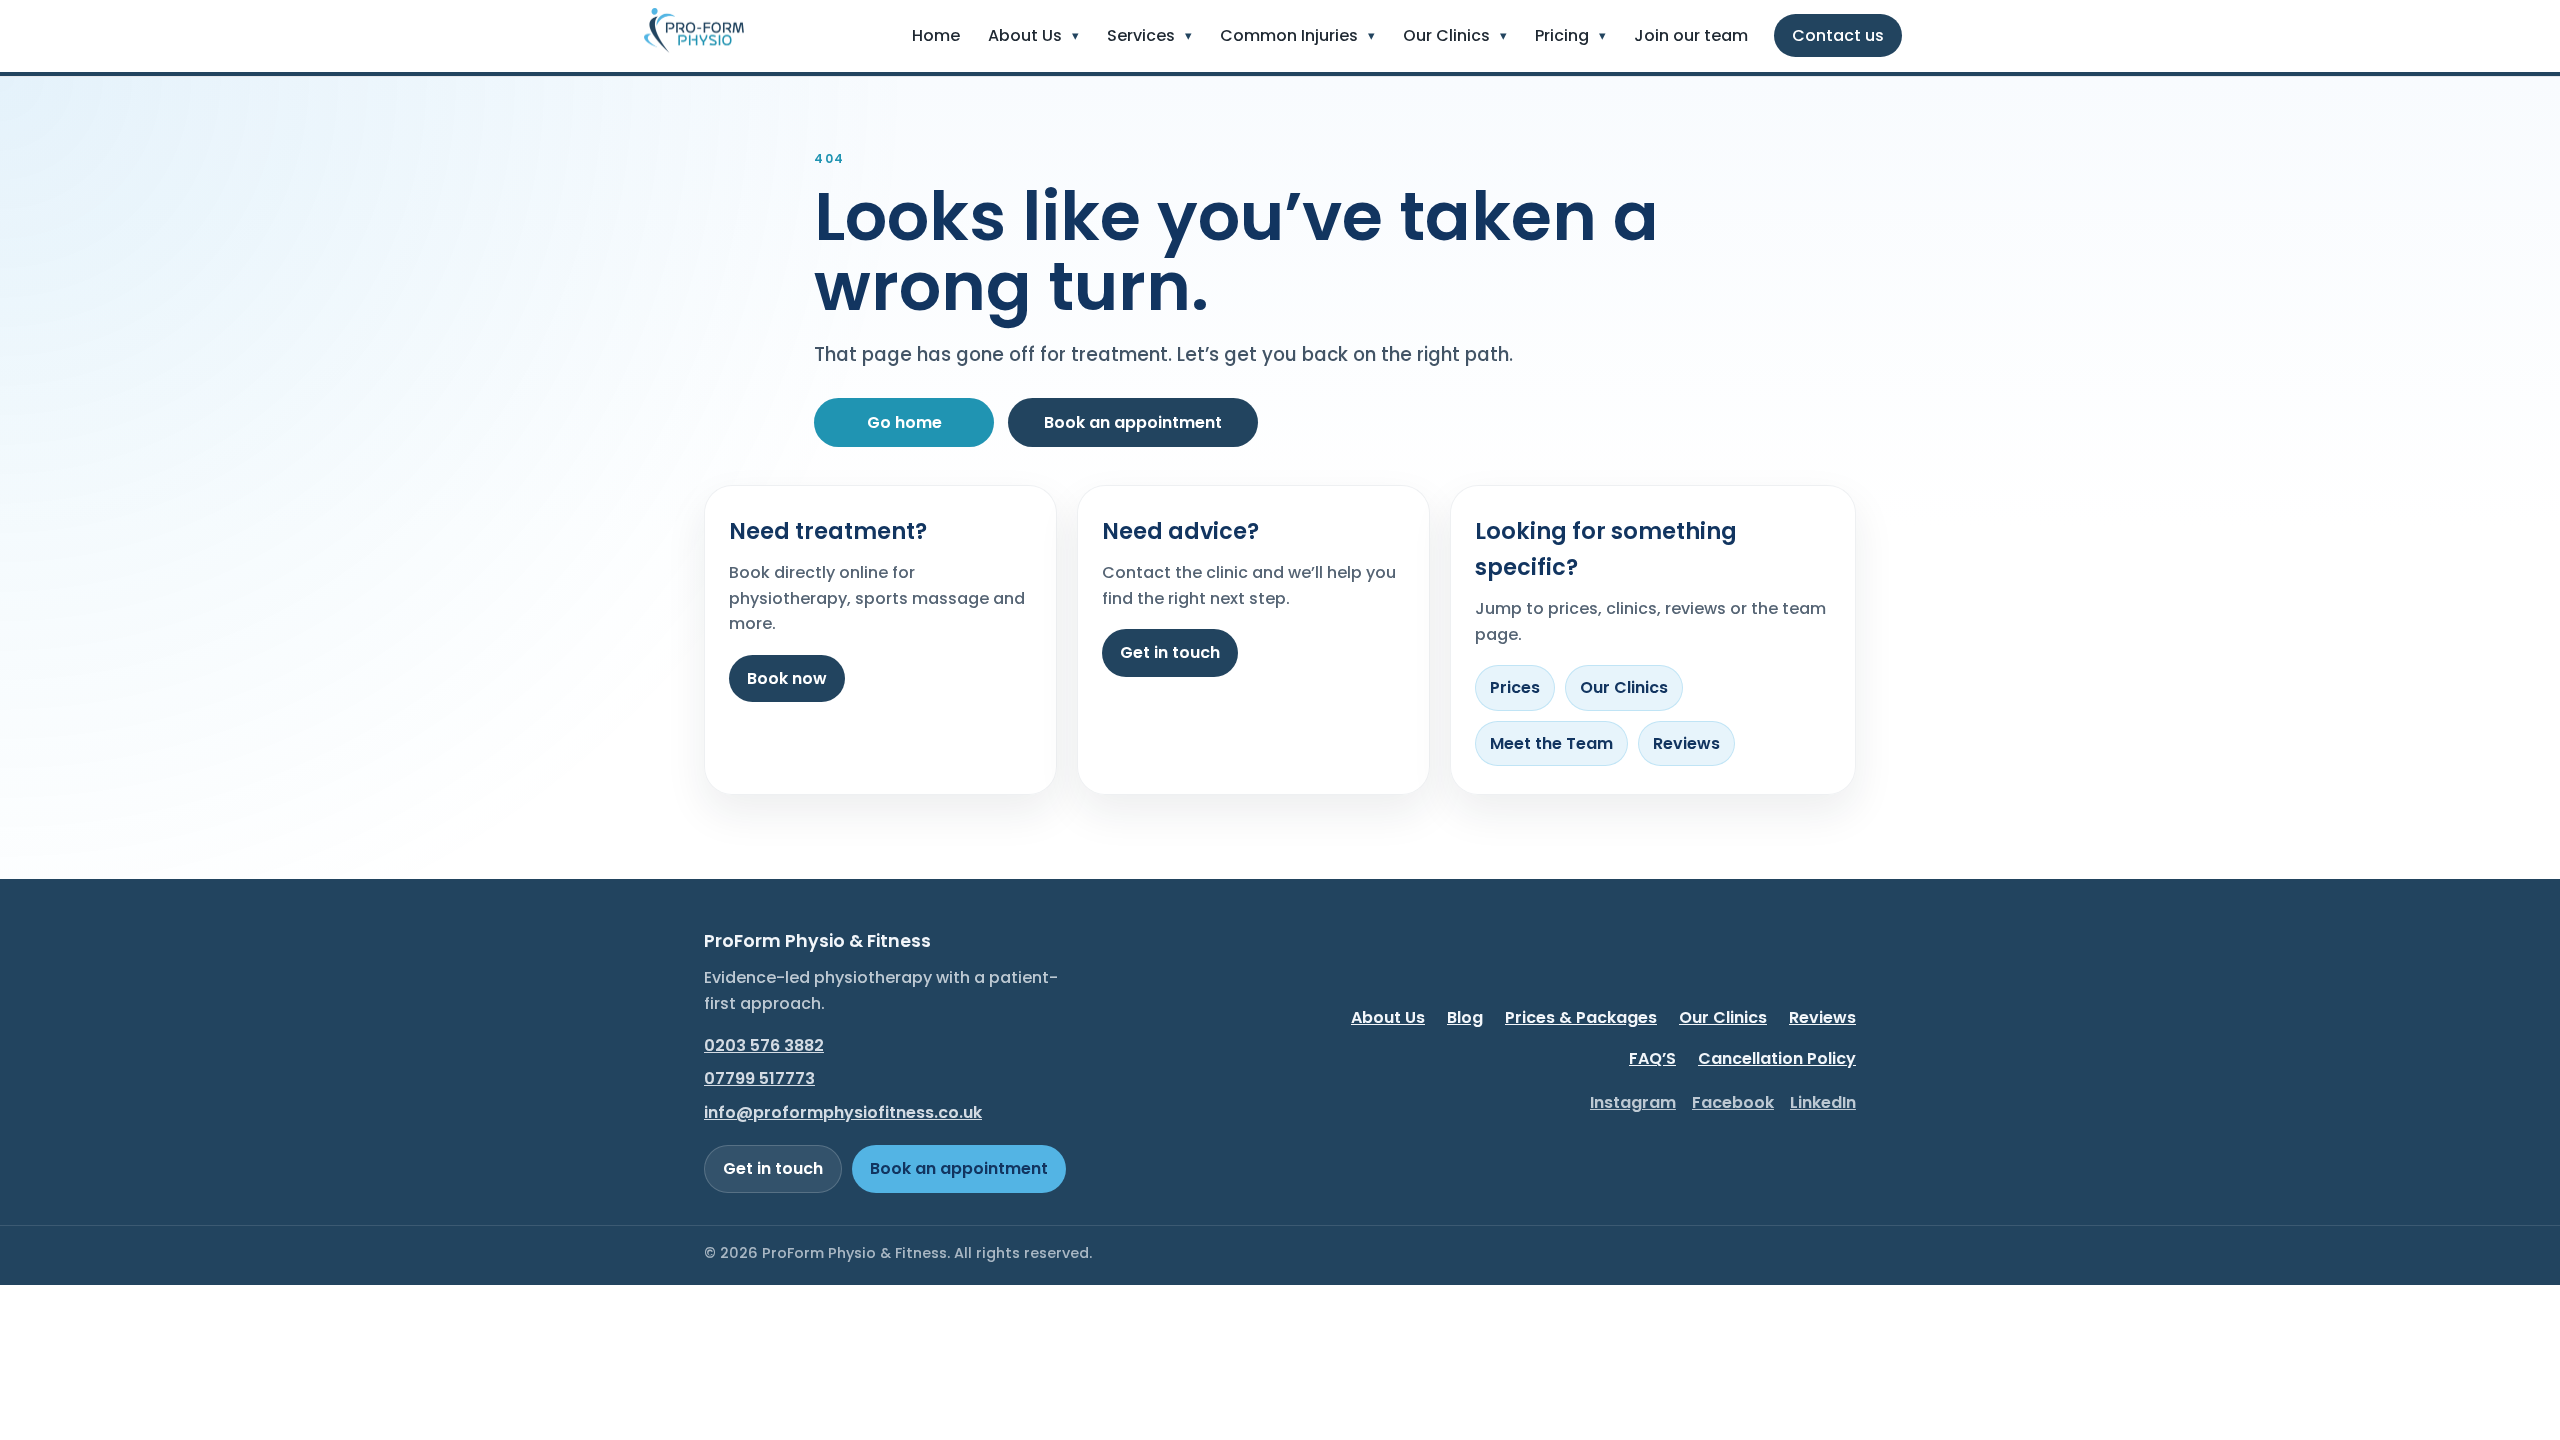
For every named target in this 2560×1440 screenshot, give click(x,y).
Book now (787, 678)
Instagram (1633, 1102)
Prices (1515, 687)
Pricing (1562, 35)
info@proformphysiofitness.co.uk (843, 1112)
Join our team (1691, 35)
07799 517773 (759, 1078)
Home (936, 35)
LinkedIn (1823, 1102)
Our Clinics (1446, 35)
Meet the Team (1551, 743)
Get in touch (1170, 652)
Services (1141, 35)
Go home (904, 422)
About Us (1388, 1017)
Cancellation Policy (1777, 1058)
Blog (1465, 1017)
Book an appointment (1133, 422)
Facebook (1733, 1102)
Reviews (1686, 743)
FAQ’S (1652, 1058)
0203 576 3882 (764, 1045)
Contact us (1838, 35)
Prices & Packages (1581, 1017)
